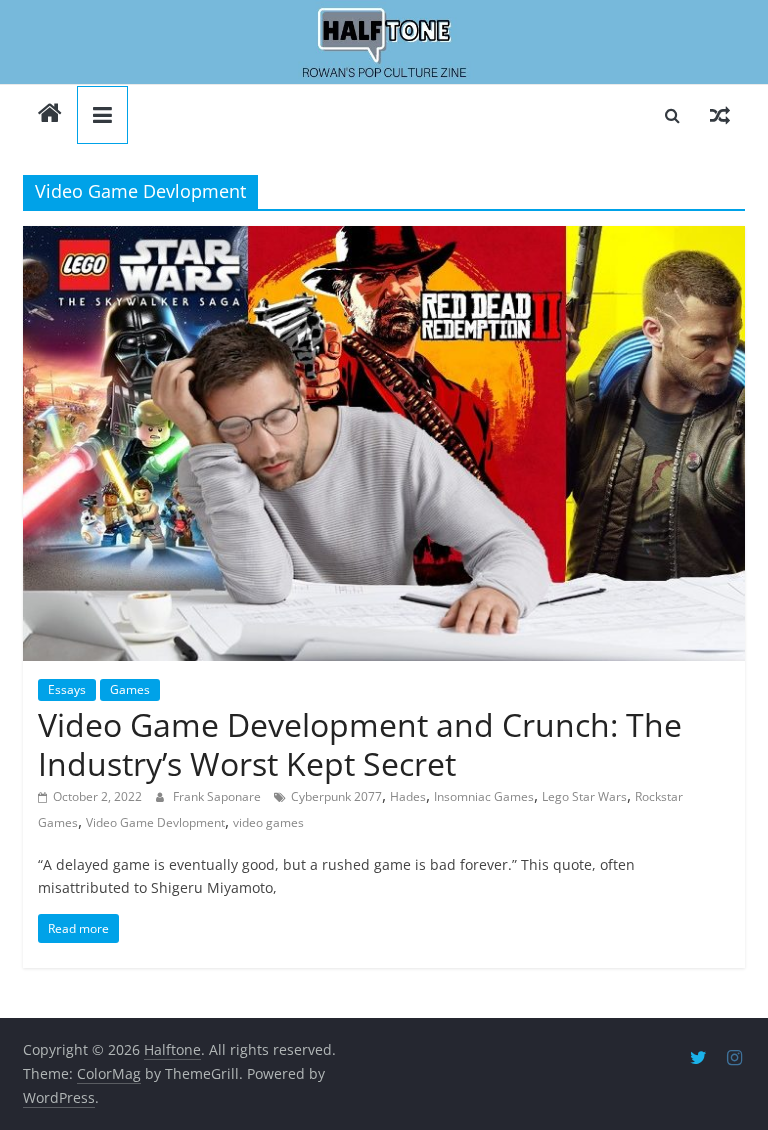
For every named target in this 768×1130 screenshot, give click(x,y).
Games (130, 689)
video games (268, 822)
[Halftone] (384, 42)
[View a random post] (720, 115)
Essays (67, 689)
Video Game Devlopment (155, 822)
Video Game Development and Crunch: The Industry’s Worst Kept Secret (360, 743)
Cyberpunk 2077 (336, 796)
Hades (408, 796)
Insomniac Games (484, 796)
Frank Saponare (218, 796)
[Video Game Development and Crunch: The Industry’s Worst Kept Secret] (384, 443)
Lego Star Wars (584, 796)
